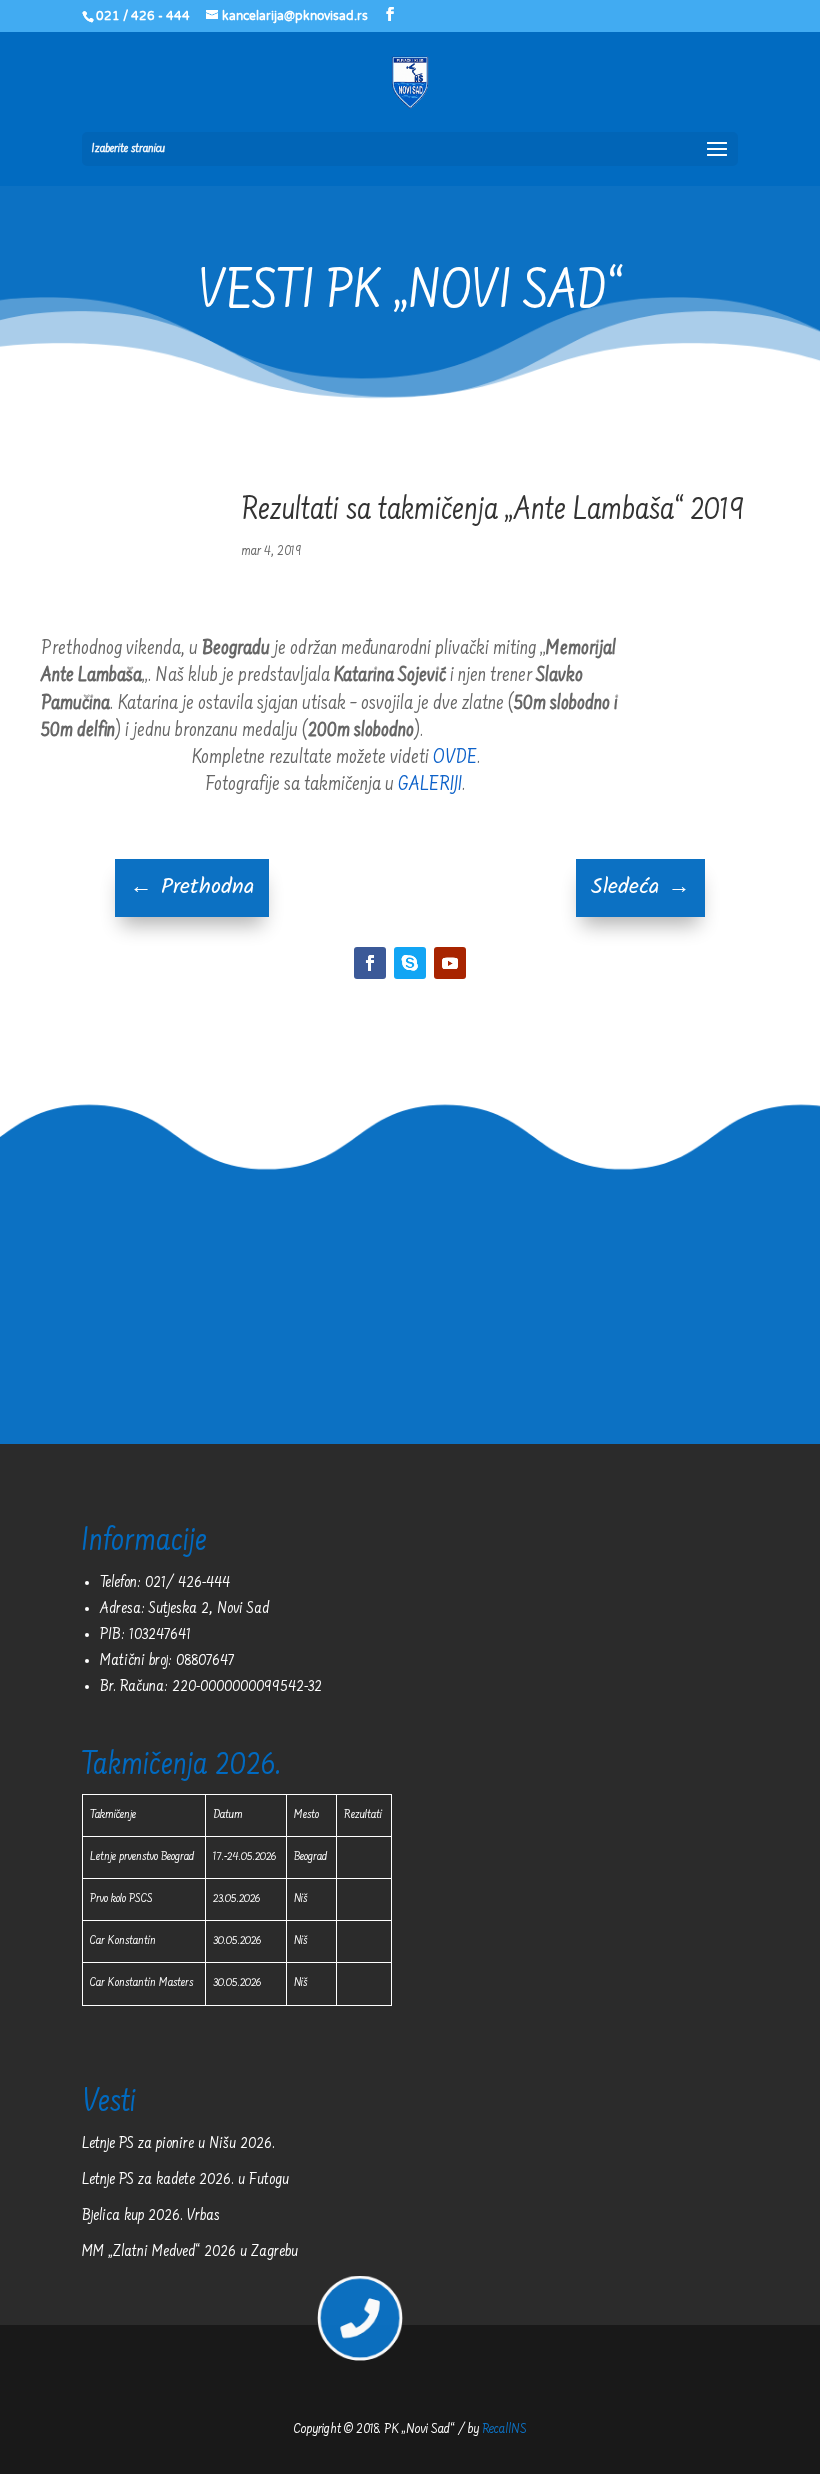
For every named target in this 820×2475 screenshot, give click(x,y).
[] (360, 2336)
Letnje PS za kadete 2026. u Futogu (185, 2180)
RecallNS (504, 2430)
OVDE (455, 758)
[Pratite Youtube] (450, 963)
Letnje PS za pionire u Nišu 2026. (178, 2144)
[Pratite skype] (410, 963)
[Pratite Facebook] (370, 963)
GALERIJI (430, 785)
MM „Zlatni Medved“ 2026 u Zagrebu (190, 2252)
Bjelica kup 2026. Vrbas (151, 2216)
